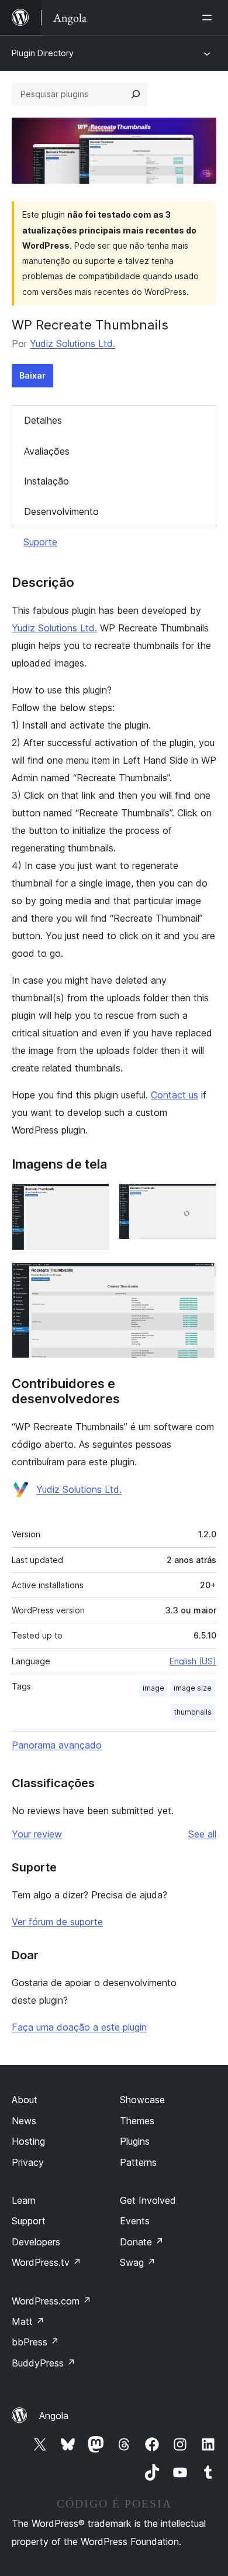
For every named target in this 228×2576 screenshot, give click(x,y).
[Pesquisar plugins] (136, 94)
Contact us (175, 1095)
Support (29, 2221)
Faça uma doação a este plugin (79, 2027)
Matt (28, 2321)
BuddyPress (44, 2363)
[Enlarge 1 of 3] (94, 1199)
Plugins (135, 2141)
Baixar (32, 375)
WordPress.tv (46, 2262)
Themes (137, 2121)
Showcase (142, 2100)
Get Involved (148, 2200)
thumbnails (193, 1712)
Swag (138, 2262)
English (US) (193, 1661)
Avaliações (47, 451)
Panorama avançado (57, 1745)
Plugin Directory (43, 53)
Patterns (138, 2162)
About (25, 2100)
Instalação (46, 481)
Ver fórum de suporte (57, 1922)
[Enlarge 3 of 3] (201, 1278)
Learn (24, 2200)
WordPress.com (51, 2301)
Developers (36, 2242)
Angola (54, 2416)
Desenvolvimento (61, 511)
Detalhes (43, 420)
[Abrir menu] (209, 18)
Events (135, 2221)
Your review (37, 1834)
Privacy (28, 2162)
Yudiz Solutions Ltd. (72, 344)
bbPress (35, 2342)
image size (193, 1688)
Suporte (40, 542)
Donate (142, 2242)
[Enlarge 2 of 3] (201, 1199)
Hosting (28, 2141)
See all (202, 1834)
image (153, 1688)
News (24, 2121)
